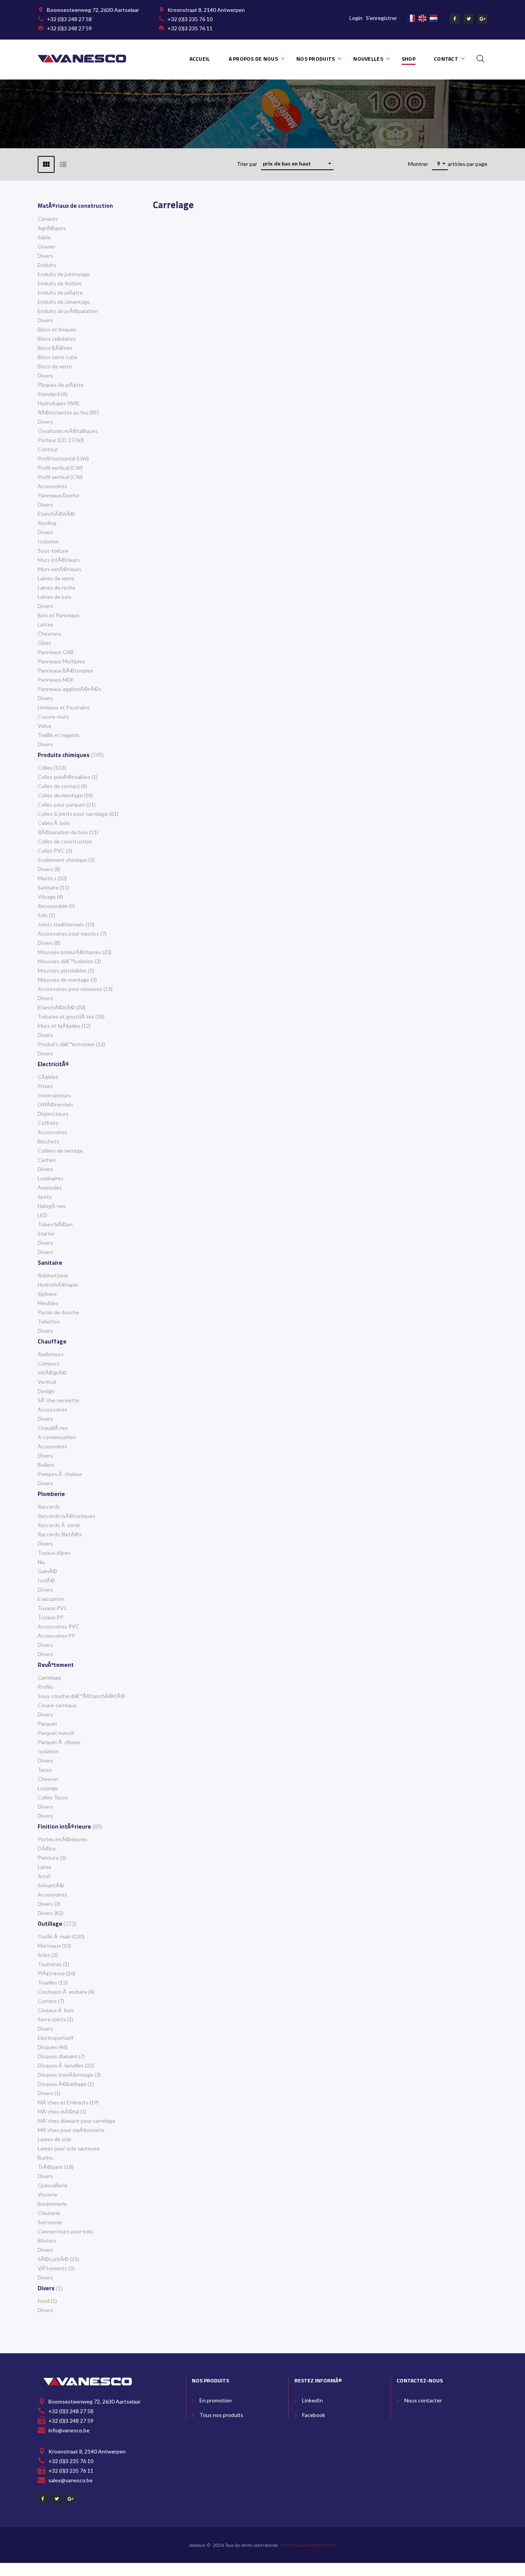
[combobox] (297, 164)
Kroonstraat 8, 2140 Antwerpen (206, 10)
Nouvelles (368, 59)
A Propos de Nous (253, 59)
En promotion (216, 2400)
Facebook (314, 2415)
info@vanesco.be (69, 2430)
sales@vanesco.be (71, 2480)
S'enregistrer (381, 18)
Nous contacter (423, 2400)
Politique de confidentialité (309, 2545)
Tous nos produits (221, 2415)
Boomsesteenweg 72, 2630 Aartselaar (93, 10)
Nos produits (316, 59)
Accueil (200, 59)
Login (356, 18)
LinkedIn (312, 2400)
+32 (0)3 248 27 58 (69, 19)
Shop (409, 59)
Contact (446, 59)
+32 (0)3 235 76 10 (190, 19)
